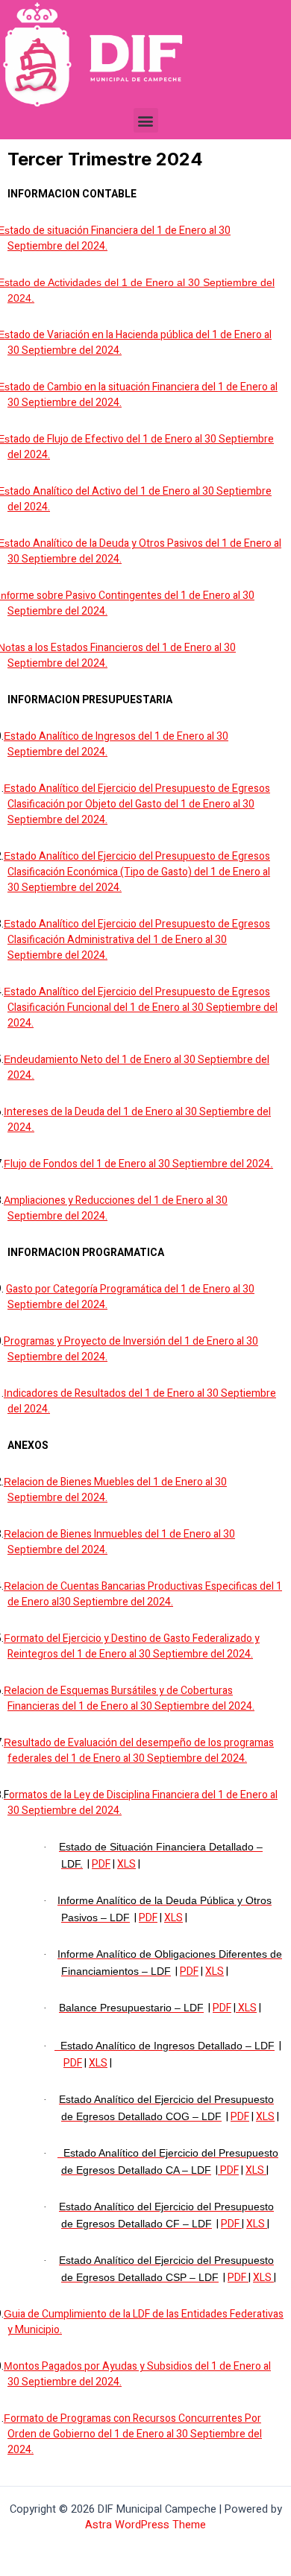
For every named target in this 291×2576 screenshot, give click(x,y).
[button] (146, 120)
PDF (101, 1864)
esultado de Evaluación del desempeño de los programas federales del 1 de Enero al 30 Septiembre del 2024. (141, 1751)
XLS (126, 1864)
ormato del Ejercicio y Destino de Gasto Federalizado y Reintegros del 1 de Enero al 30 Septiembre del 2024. (134, 1646)
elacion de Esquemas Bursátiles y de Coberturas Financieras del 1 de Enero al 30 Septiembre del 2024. (131, 1698)
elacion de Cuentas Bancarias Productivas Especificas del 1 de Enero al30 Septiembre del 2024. (145, 1594)
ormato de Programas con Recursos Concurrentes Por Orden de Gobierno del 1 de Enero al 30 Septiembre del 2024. (135, 2434)
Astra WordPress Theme (145, 2525)
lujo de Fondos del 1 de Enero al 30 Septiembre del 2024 (140, 1164)
